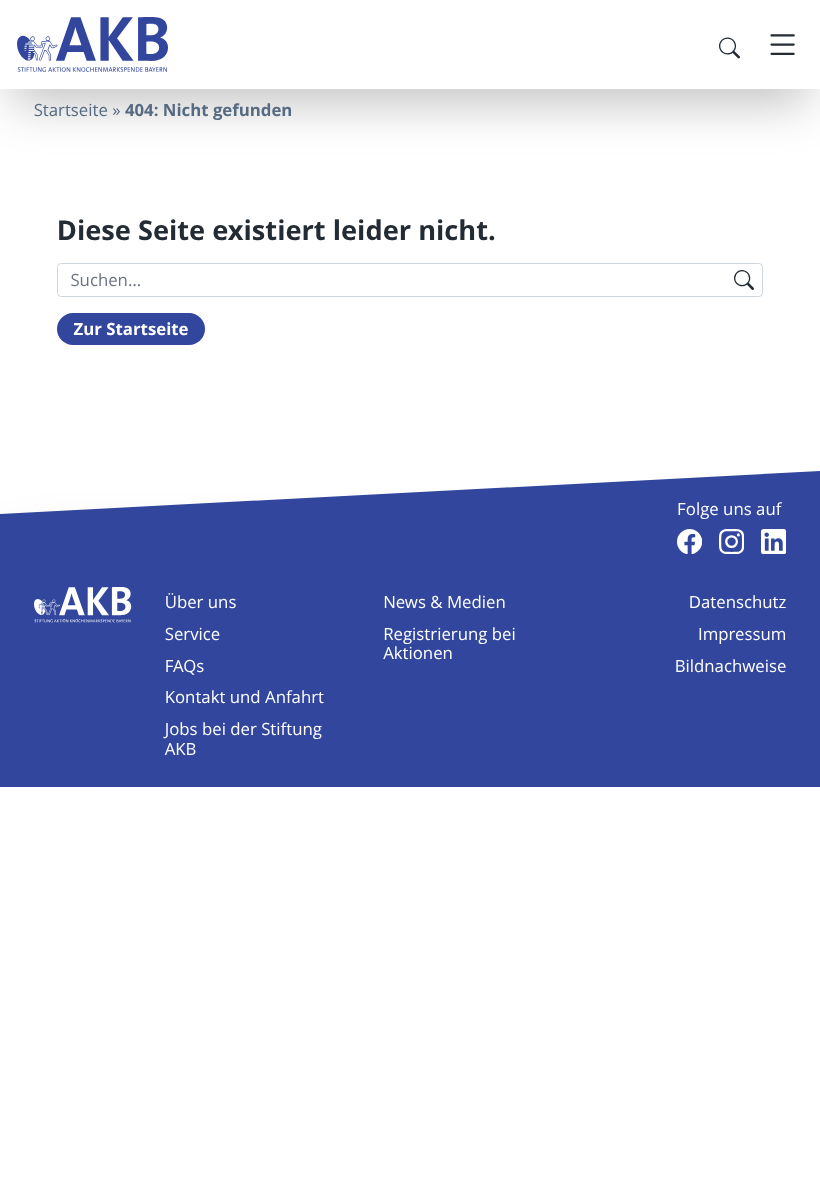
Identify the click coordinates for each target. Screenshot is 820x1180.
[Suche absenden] (743, 280)
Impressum (742, 633)
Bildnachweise (731, 665)
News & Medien (444, 601)
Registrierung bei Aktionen (449, 643)
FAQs (185, 665)
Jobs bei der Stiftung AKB (243, 738)
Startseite (71, 109)
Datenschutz (738, 601)
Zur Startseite (131, 329)
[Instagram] (731, 541)
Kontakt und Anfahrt (244, 696)
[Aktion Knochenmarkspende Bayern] (92, 45)
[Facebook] (689, 541)
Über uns (201, 601)
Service (193, 633)
